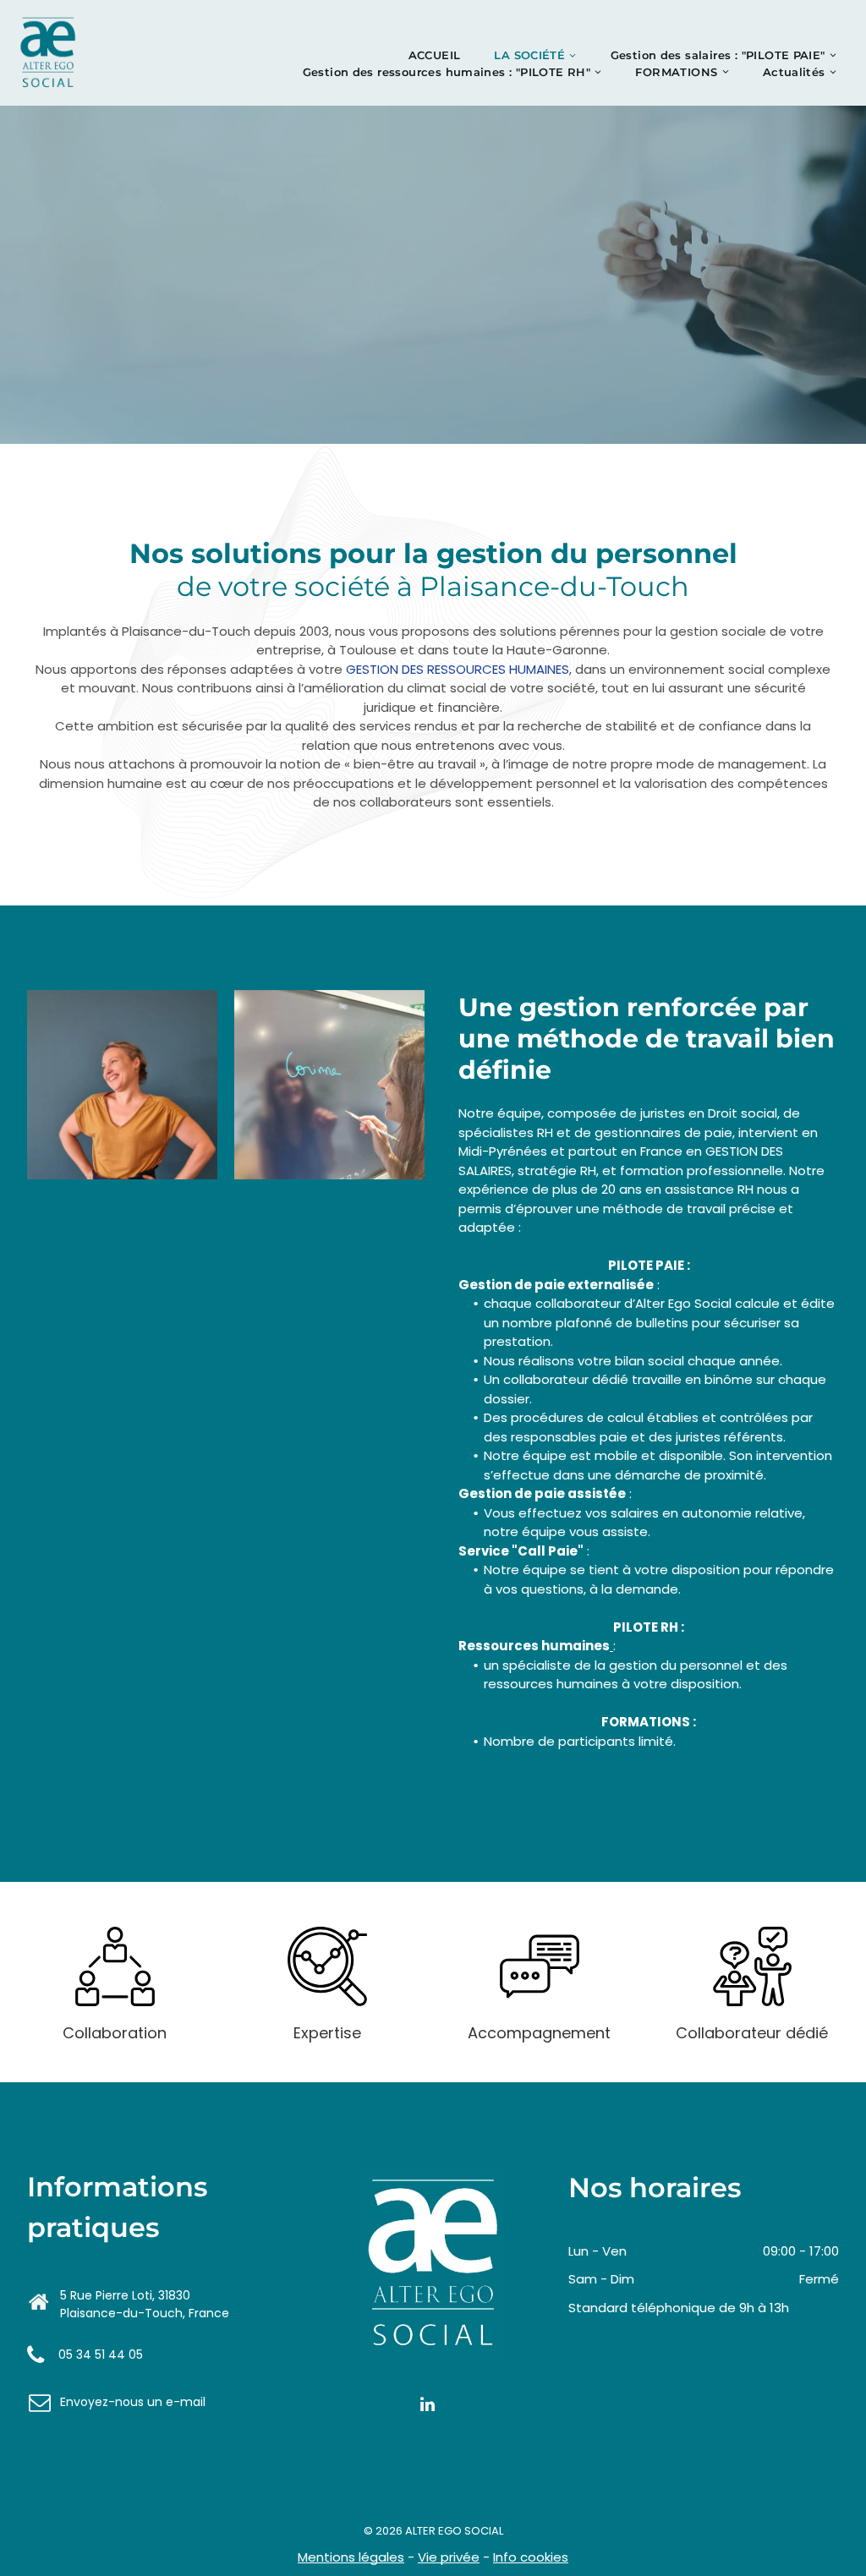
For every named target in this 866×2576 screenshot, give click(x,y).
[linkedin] (427, 2406)
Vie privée (449, 2557)
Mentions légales (351, 2557)
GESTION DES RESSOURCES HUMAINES (458, 669)
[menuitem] (435, 56)
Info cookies (531, 2557)
